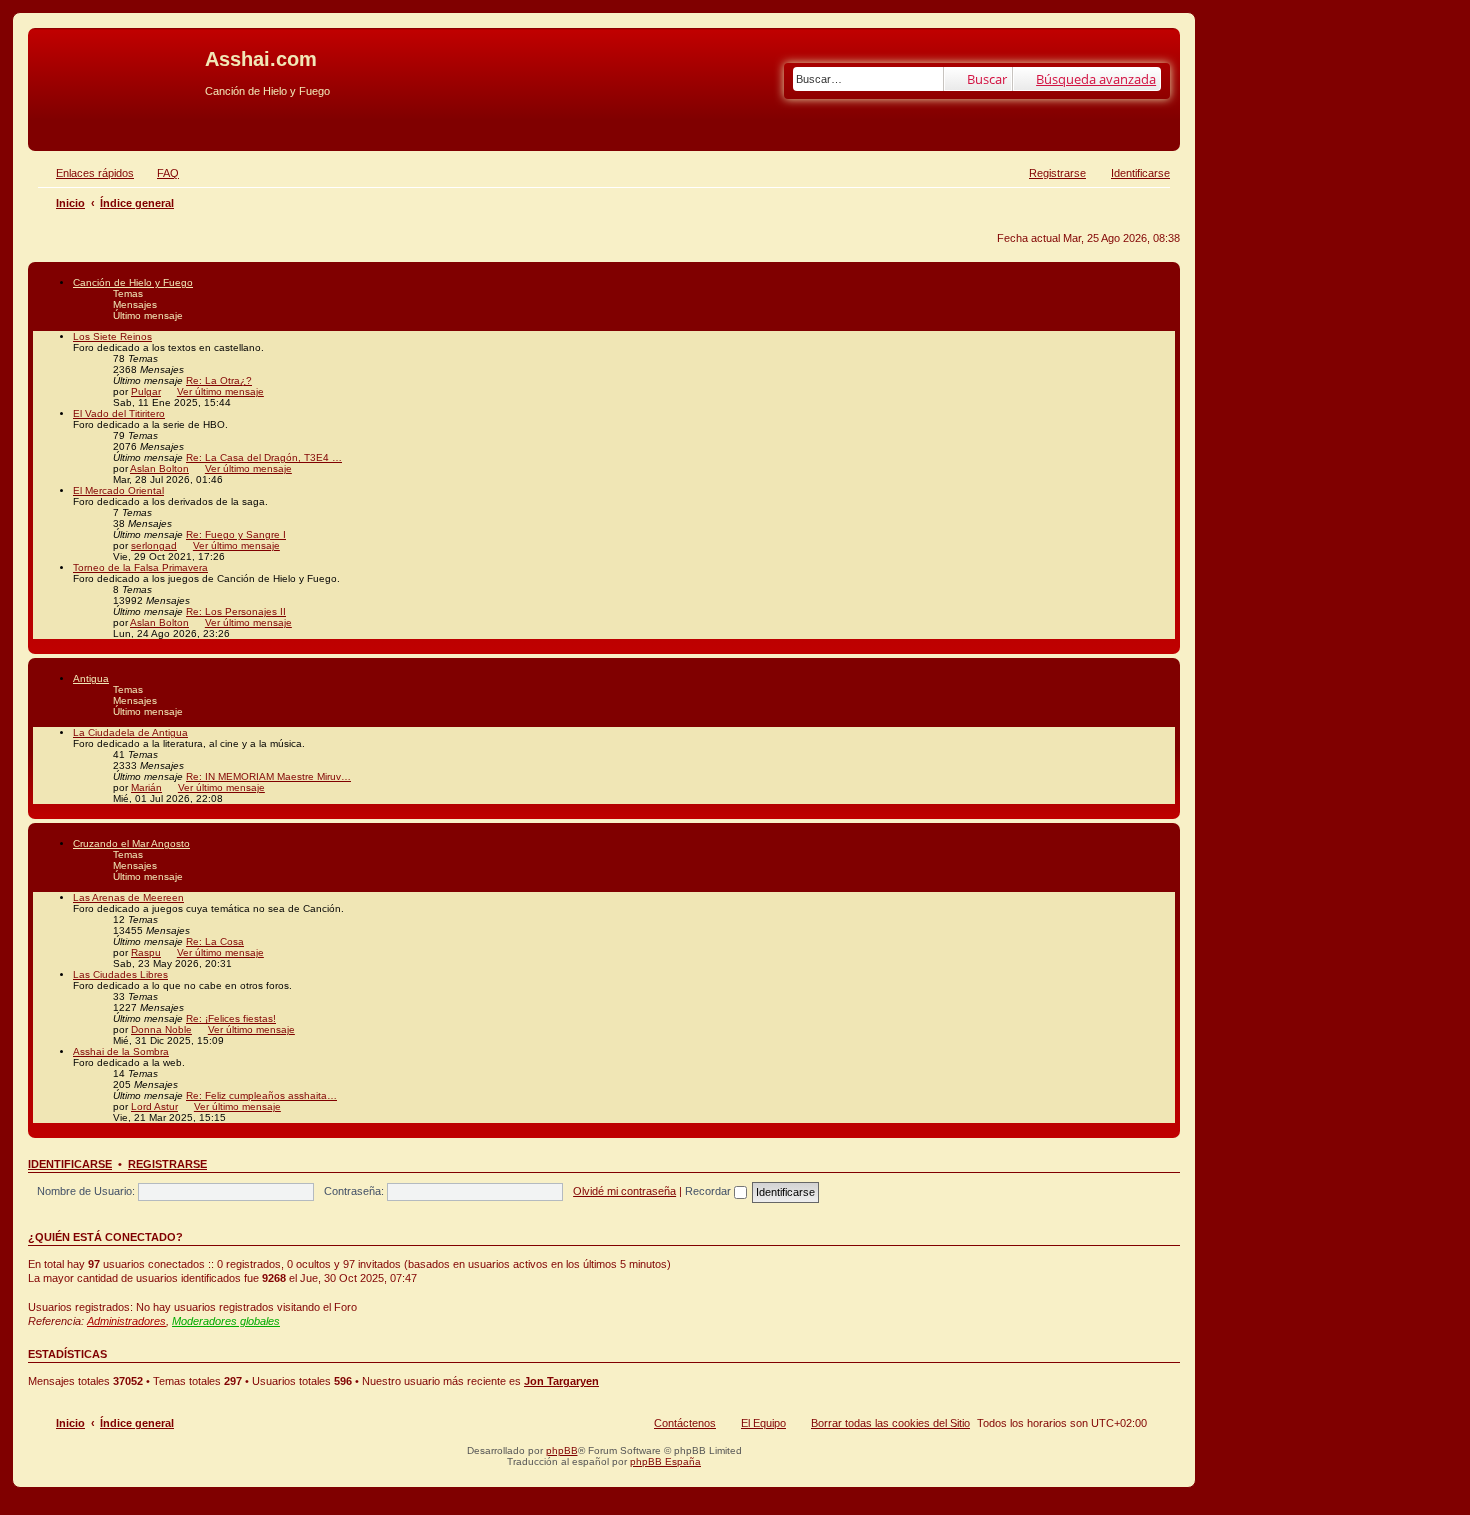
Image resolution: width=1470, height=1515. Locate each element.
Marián (146, 787)
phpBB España (665, 1461)
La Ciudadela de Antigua (130, 732)
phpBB (562, 1450)
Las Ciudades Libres (120, 974)
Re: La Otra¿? (219, 380)
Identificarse (70, 1164)
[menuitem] (159, 173)
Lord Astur (154, 1106)
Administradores (126, 1321)
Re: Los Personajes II (236, 611)
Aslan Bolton (159, 468)
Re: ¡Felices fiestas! (231, 1018)
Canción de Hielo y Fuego (133, 282)
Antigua (91, 678)
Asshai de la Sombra (121, 1051)
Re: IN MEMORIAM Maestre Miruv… (268, 776)
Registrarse (167, 1164)
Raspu (146, 952)
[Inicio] (119, 65)
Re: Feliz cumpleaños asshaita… (261, 1095)
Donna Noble (161, 1029)
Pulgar (146, 391)
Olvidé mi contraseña (624, 1191)
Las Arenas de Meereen (128, 897)
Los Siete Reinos (112, 336)
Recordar (709, 1191)
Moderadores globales (226, 1321)
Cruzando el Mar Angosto (131, 843)
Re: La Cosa (215, 941)
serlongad (154, 545)
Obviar (49, 122)
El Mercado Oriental (118, 490)
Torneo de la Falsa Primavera (140, 567)
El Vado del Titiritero (119, 413)
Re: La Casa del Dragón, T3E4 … (264, 457)
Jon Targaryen (561, 1381)
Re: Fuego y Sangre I (236, 534)
